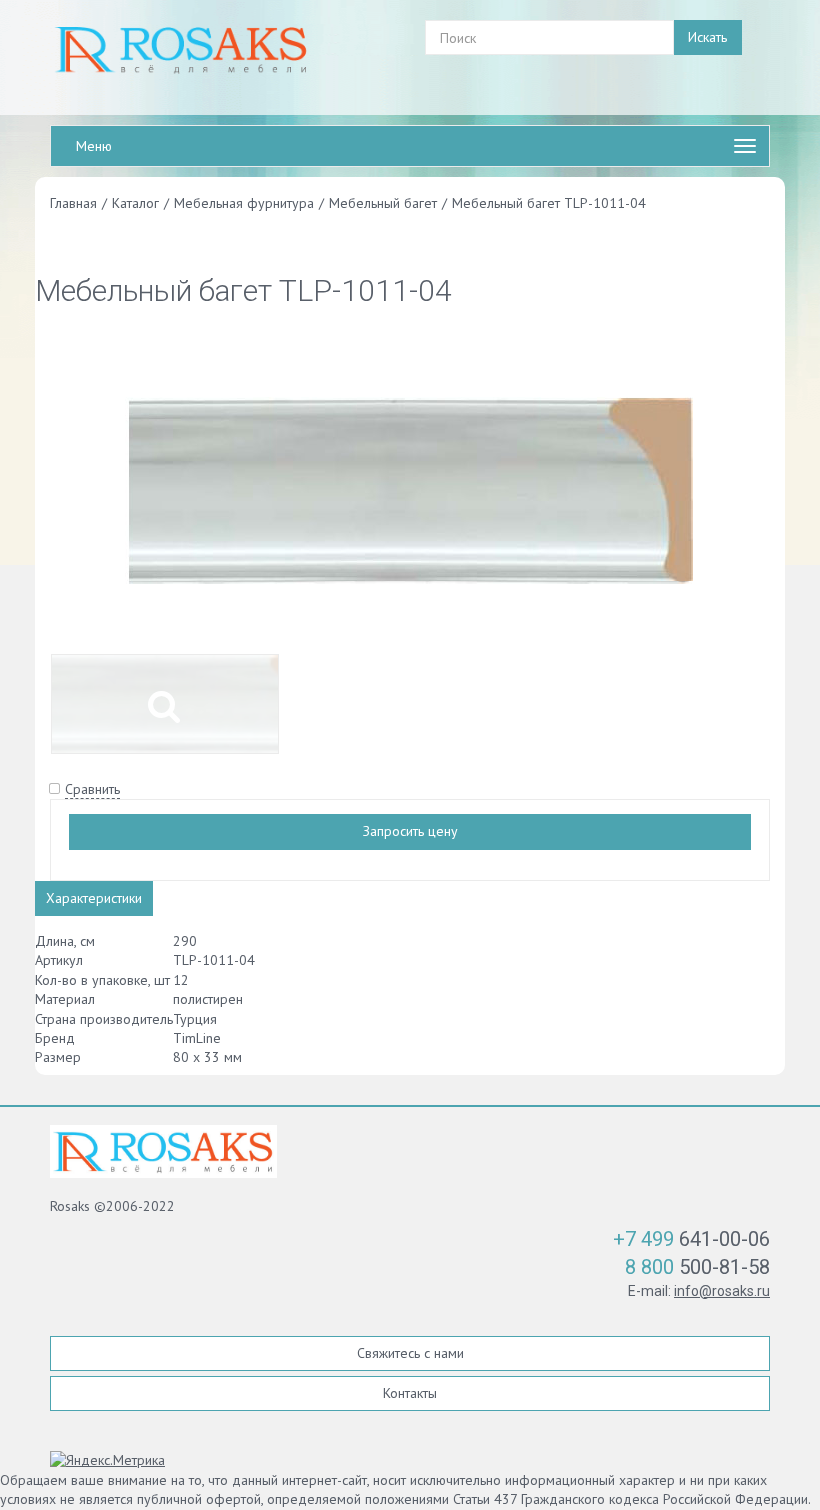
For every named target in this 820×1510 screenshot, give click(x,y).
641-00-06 (691, 1239)
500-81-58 (697, 1267)
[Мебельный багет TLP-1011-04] (410, 489)
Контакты (410, 1393)
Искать (707, 37)
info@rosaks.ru (722, 1291)
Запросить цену (410, 831)
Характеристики (94, 898)
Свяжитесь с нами (410, 1353)
